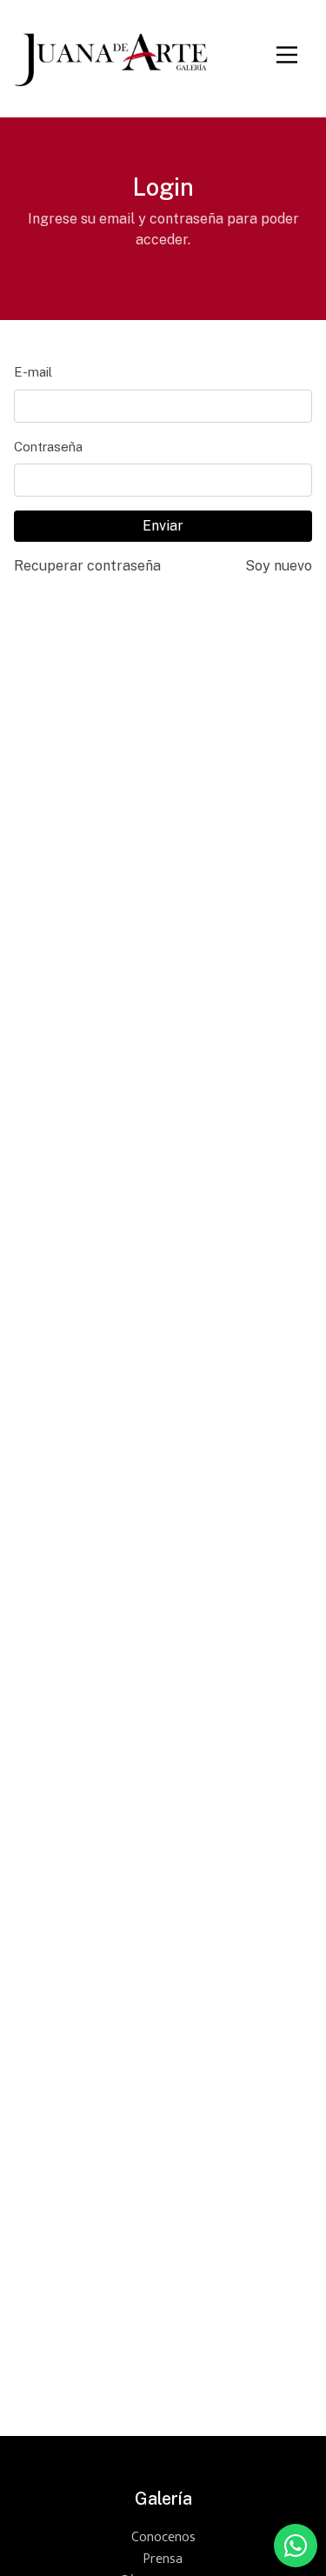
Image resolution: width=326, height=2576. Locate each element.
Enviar (163, 526)
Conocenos (163, 2537)
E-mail (33, 372)
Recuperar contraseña (87, 566)
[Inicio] (111, 55)
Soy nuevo (279, 566)
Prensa (163, 2559)
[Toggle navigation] (287, 55)
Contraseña (48, 447)
